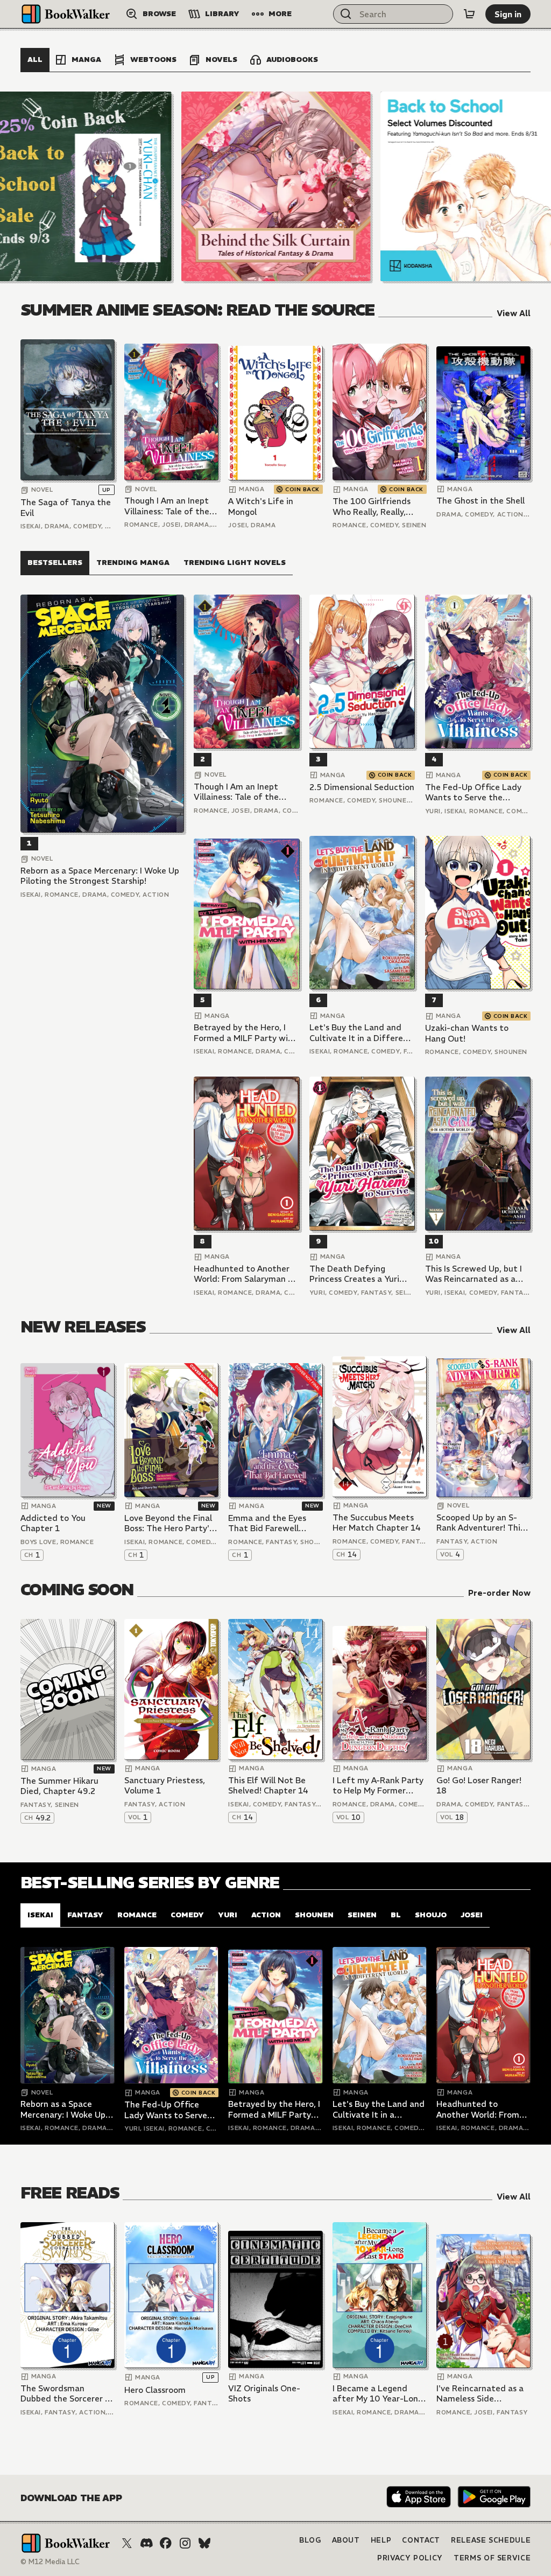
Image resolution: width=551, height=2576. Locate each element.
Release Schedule (491, 2540)
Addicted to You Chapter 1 (53, 1523)
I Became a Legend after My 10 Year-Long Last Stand (378, 2394)
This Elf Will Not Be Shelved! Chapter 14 (268, 1786)
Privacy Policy (410, 2558)
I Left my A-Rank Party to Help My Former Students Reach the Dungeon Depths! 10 (378, 1786)
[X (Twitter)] (127, 2543)
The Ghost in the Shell (481, 501)
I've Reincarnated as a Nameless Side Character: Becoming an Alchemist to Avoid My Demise (480, 2394)
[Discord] (146, 2543)
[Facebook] (166, 2543)
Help (381, 2540)
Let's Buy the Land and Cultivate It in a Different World (361, 1033)
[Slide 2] (276, 186)
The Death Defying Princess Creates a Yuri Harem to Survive (354, 1274)
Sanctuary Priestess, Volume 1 (165, 1786)
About (346, 2540)
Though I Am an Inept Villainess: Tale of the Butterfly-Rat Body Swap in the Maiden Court (167, 506)
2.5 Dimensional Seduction (362, 787)
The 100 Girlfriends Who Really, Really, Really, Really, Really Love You (372, 507)
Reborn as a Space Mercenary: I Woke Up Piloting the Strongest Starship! (100, 876)
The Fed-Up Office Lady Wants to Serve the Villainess (473, 793)
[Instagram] (185, 2543)
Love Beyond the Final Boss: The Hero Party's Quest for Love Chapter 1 (171, 1523)
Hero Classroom (155, 2390)
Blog (310, 2540)
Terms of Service (492, 2558)
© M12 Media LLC (50, 2562)
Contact (421, 2540)
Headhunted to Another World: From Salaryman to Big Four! (245, 1274)
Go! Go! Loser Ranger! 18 (479, 1786)
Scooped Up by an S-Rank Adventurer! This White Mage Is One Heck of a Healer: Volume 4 (480, 1523)
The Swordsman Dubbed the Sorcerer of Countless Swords (67, 2394)
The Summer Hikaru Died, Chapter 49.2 (59, 1786)
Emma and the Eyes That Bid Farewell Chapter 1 (267, 1523)
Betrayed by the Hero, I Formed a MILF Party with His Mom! (245, 1033)
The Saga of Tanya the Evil (66, 508)
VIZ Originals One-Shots (264, 2394)
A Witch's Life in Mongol (261, 507)
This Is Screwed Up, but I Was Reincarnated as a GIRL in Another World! (474, 1274)
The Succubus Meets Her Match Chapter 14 (377, 1523)
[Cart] (469, 14)
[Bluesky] (204, 2543)
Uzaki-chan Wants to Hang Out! (467, 1033)
